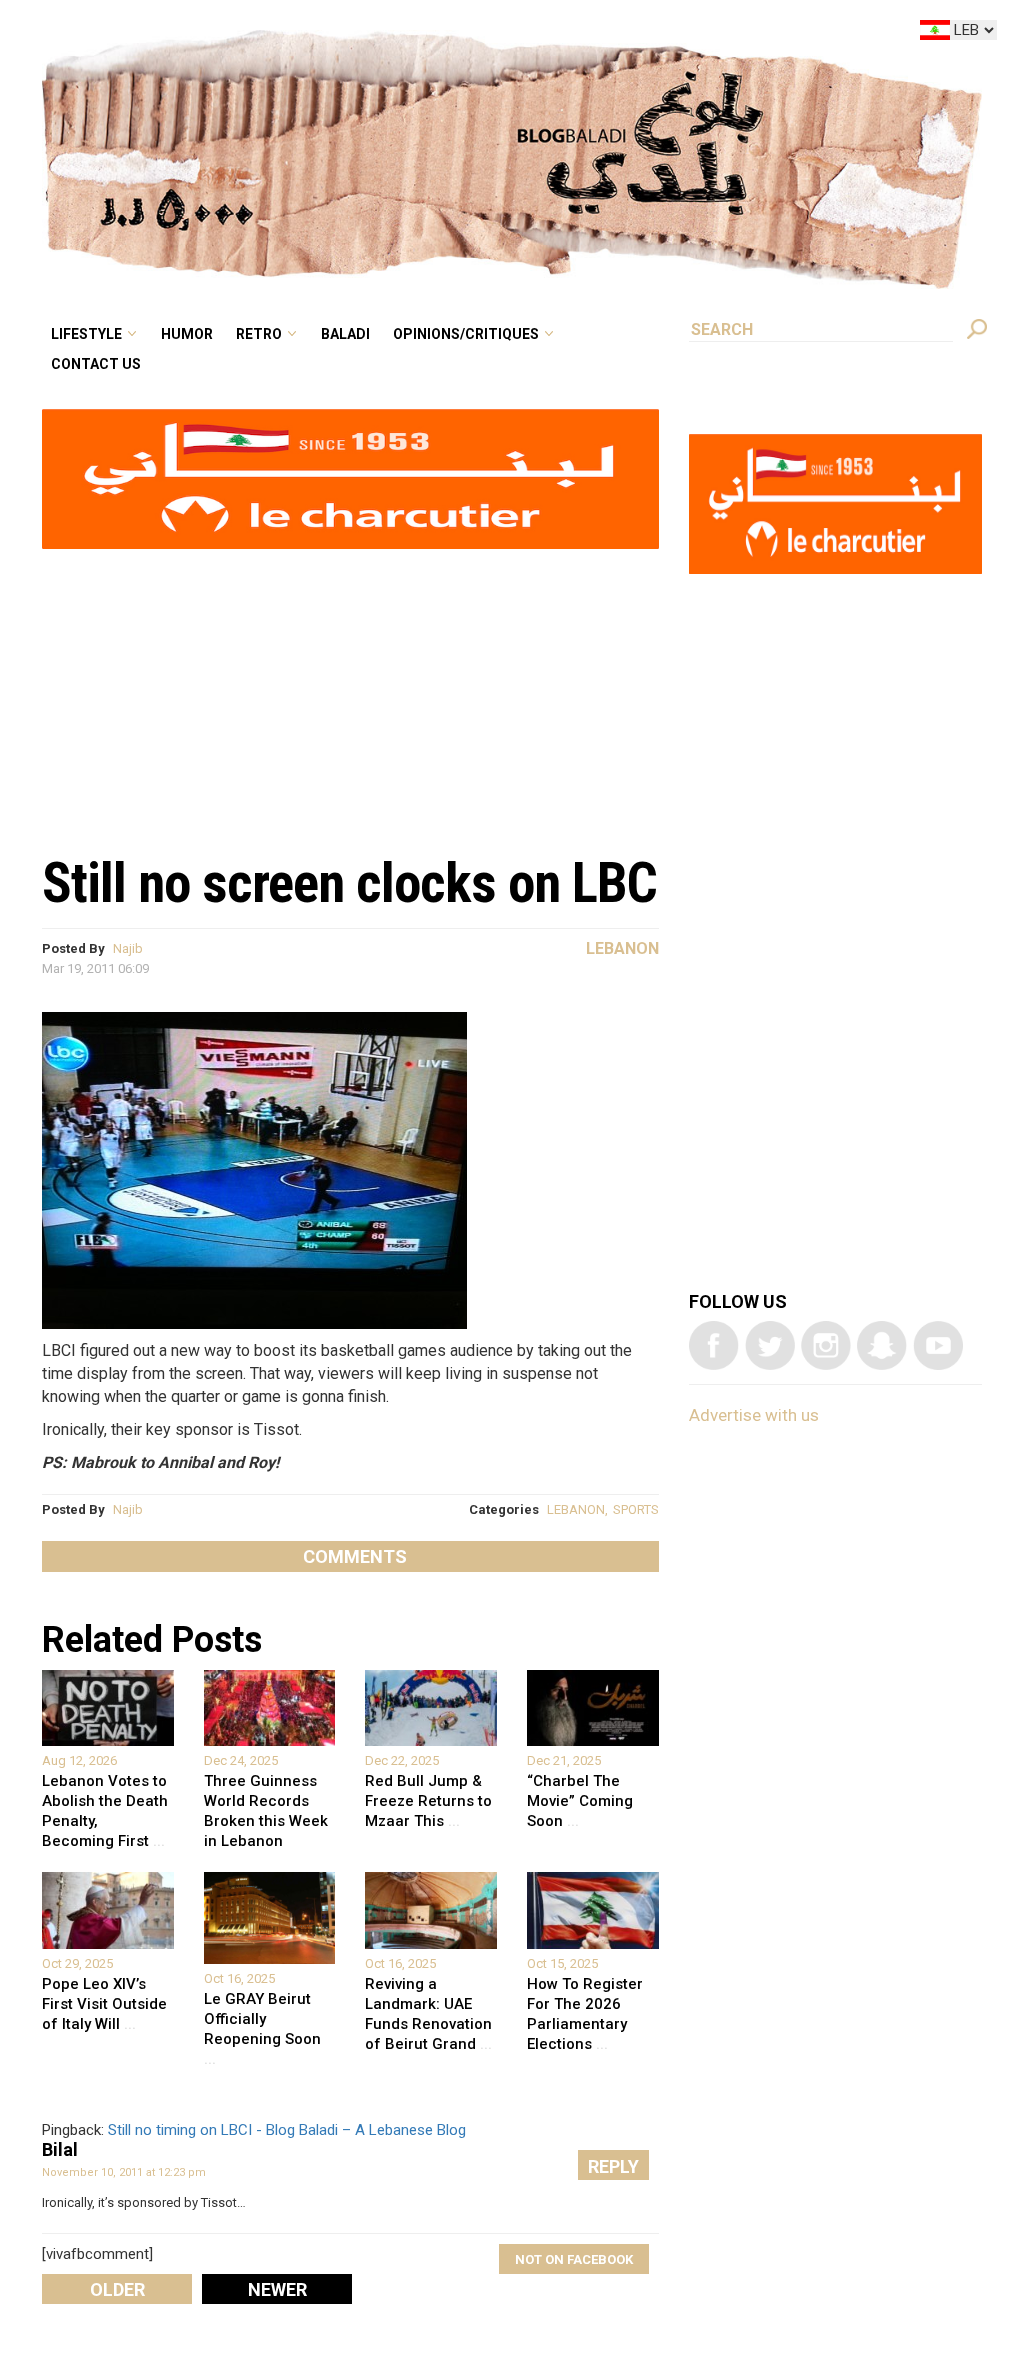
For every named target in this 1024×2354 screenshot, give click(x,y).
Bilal (60, 2149)
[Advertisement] (350, 691)
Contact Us (263, 64)
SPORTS (636, 1509)
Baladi (471, 34)
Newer (277, 2289)
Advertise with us (754, 1415)
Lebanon (622, 948)
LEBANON (576, 1509)
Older (117, 2289)
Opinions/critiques (573, 34)
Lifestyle (255, 34)
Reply (613, 2166)
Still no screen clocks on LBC (349, 883)
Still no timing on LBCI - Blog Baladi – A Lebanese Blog (287, 2130)
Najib (128, 948)
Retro (398, 34)
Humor (340, 34)
